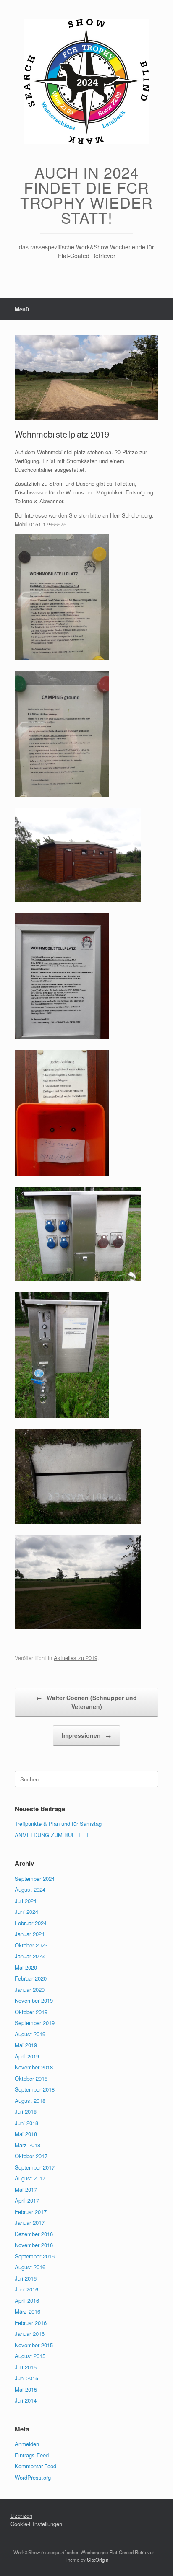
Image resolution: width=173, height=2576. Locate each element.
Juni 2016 (26, 2289)
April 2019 (27, 2056)
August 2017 (30, 2178)
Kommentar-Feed (35, 2466)
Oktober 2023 (31, 1945)
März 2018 (28, 2145)
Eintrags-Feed (32, 2455)
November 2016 (34, 2245)
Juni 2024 (26, 1912)
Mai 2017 (26, 2189)
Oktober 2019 (31, 2012)
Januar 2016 (30, 2334)
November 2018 (34, 2067)
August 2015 (30, 2356)
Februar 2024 (31, 1923)
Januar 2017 (30, 2223)
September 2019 (35, 2023)
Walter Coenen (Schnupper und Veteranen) (86, 1702)
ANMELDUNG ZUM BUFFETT (52, 1835)
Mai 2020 (26, 1967)
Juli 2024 (26, 1901)
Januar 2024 (30, 1934)
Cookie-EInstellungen (36, 2524)
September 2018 (35, 2089)
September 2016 (35, 2256)
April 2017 (27, 2200)
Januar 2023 (30, 1956)
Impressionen (86, 1735)
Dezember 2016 (34, 2234)
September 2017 (35, 2167)
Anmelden (27, 2444)
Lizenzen (21, 2515)
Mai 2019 (26, 2045)
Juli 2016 (26, 2278)
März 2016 (28, 2311)
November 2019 (34, 2000)
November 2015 (34, 2345)
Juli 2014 (26, 2400)
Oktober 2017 (31, 2156)
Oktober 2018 (31, 2078)
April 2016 (27, 2300)
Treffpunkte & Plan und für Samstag (58, 1824)
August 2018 (30, 2101)
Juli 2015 (26, 2367)
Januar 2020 (30, 1990)
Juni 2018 (26, 2123)
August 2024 (30, 1889)
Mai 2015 (26, 2389)
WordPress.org (33, 2477)
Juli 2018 (26, 2111)
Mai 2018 (26, 2134)
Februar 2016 (31, 2323)
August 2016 (30, 2267)
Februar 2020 (31, 1978)
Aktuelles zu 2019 (76, 1658)
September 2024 (35, 1878)
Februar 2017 (31, 2212)
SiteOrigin (98, 2560)
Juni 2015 (26, 2378)
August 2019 (30, 2034)
